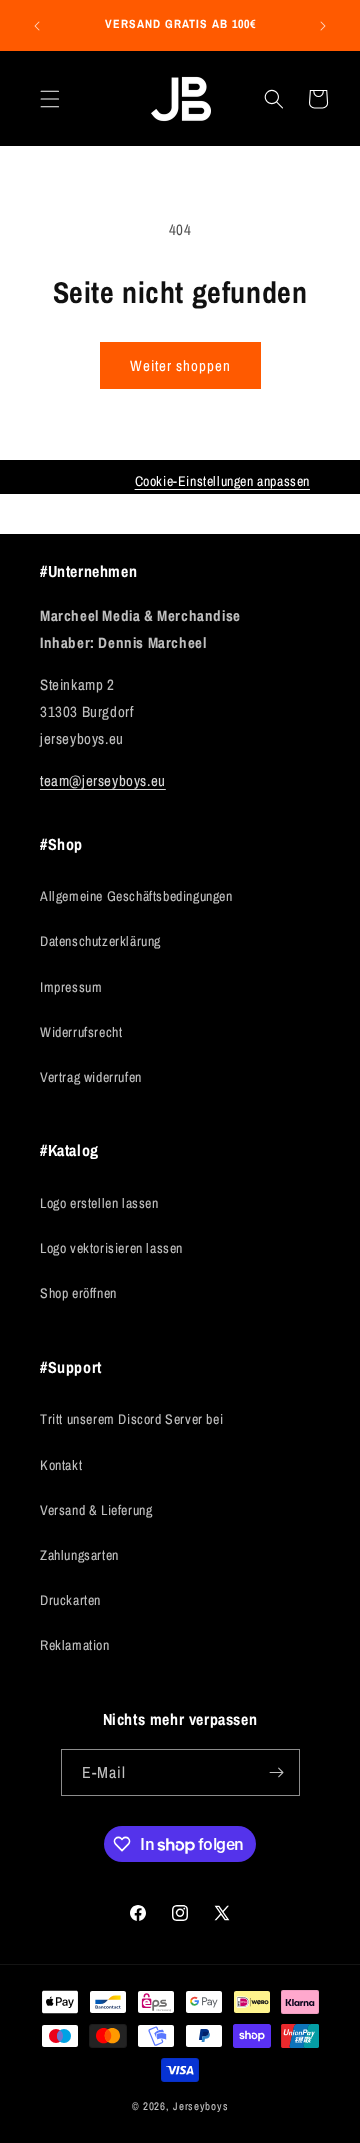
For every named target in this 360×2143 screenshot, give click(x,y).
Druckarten (70, 1600)
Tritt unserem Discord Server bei (131, 1419)
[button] (50, 99)
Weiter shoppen (180, 365)
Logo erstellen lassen (99, 1203)
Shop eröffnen (78, 1293)
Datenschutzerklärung (100, 941)
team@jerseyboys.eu (103, 780)
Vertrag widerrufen (91, 1077)
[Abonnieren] (277, 1772)
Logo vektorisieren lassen (111, 1248)
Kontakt (61, 1465)
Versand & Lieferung (96, 1510)
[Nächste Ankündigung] (323, 26)
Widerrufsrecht (81, 1032)
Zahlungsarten (79, 1555)
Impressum (71, 987)
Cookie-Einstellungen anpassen (222, 481)
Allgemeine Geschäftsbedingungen (136, 896)
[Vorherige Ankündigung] (37, 26)
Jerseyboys (200, 2106)
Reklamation (75, 1645)
